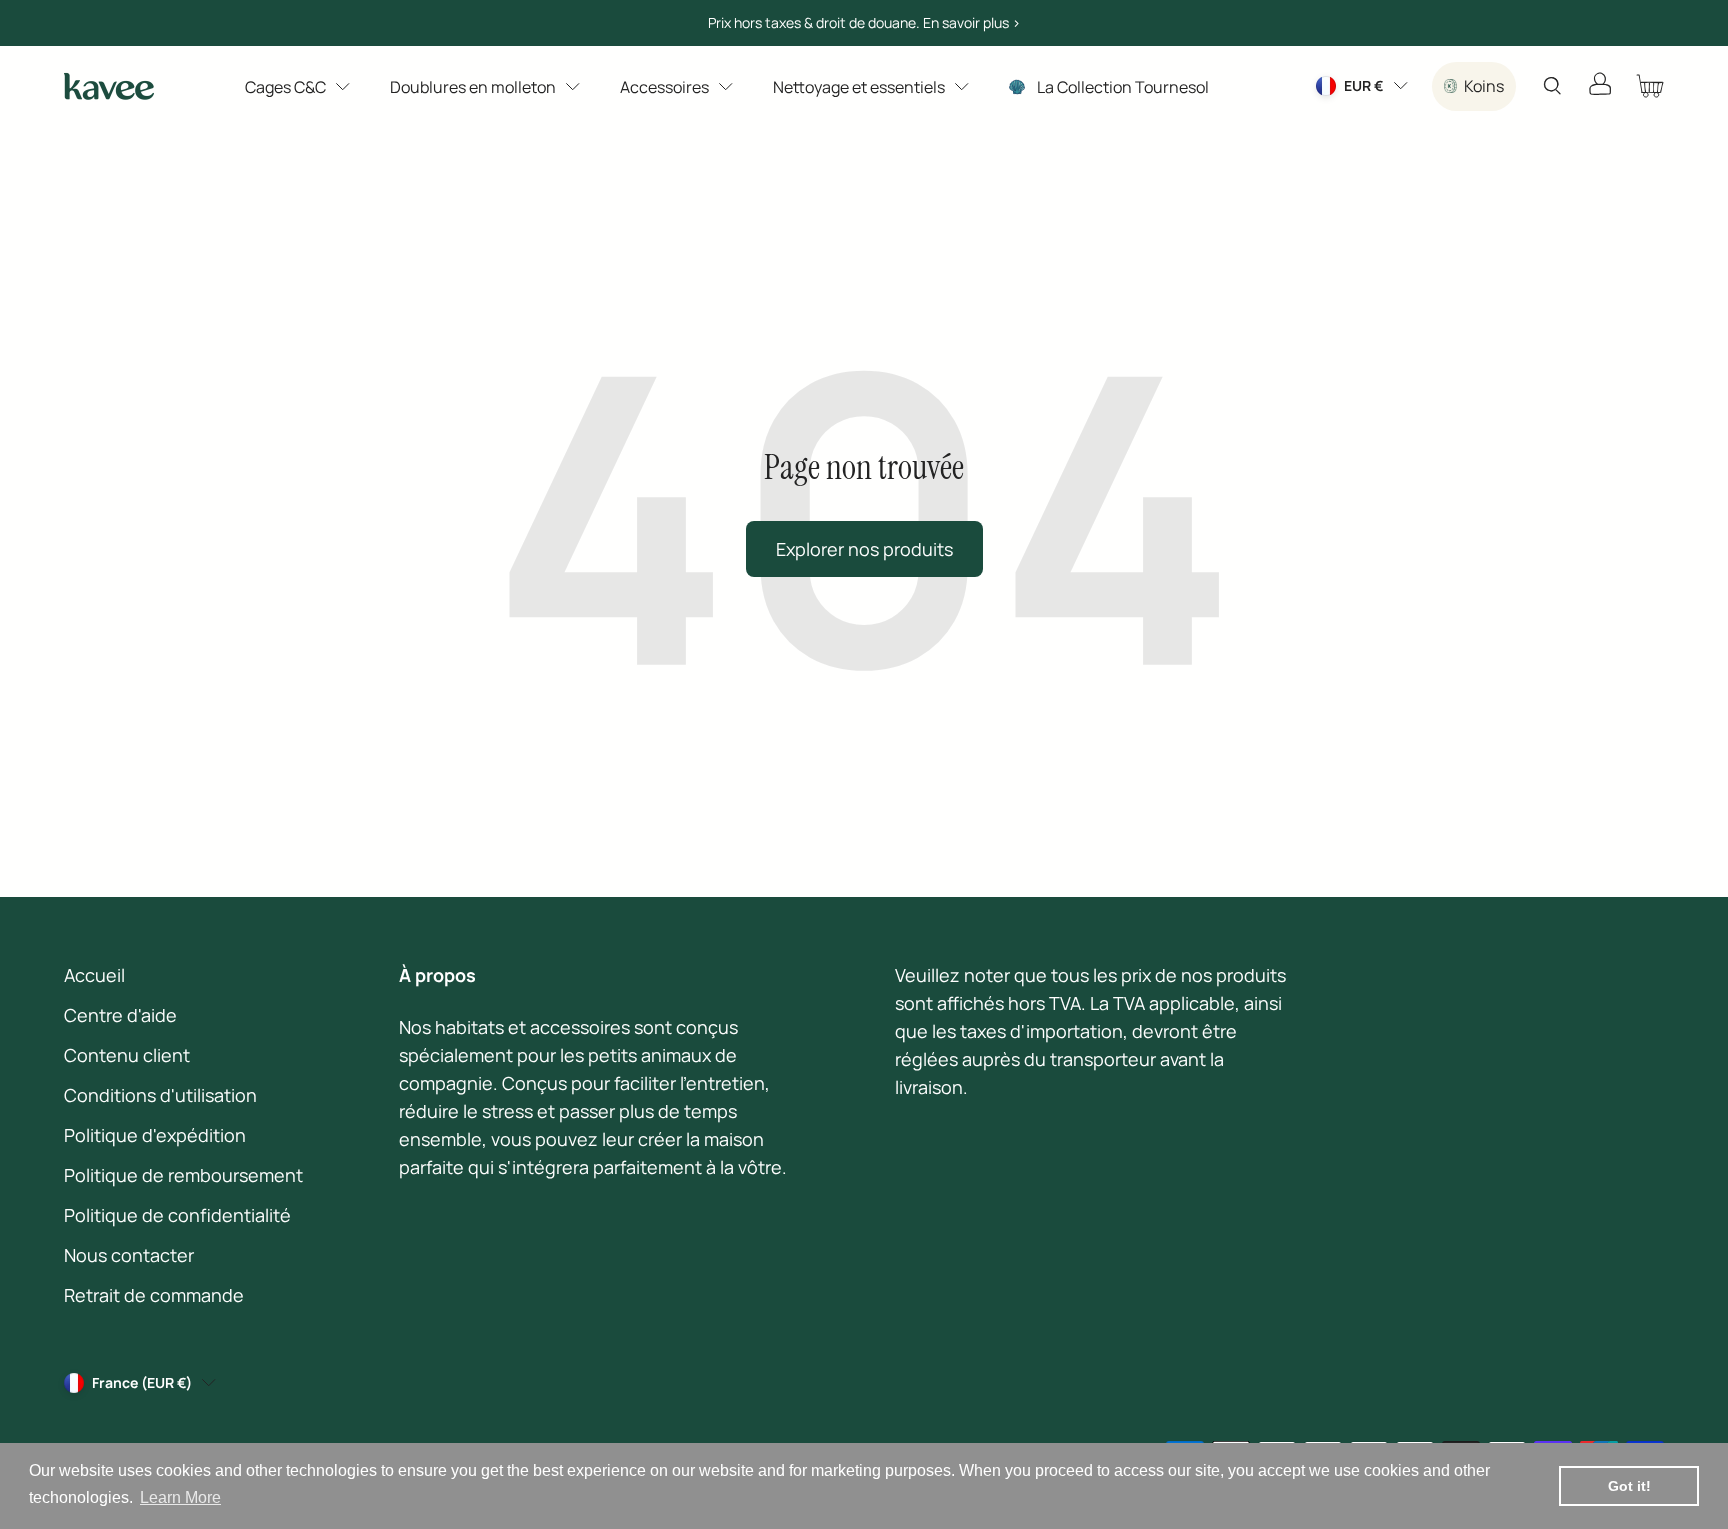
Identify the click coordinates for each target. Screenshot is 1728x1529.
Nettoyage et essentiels (859, 87)
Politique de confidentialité (177, 1215)
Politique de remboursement (183, 1175)
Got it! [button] (1629, 1486)
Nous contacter (129, 1255)
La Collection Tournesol (1123, 87)
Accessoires (664, 87)
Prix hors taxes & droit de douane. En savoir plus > (864, 22)
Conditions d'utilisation (160, 1095)
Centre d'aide (120, 1015)
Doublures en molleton (473, 87)
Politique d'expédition (155, 1135)
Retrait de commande (154, 1295)
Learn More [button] (180, 1497)
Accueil (94, 975)
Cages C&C (285, 87)
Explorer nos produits (864, 549)
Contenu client (127, 1055)
